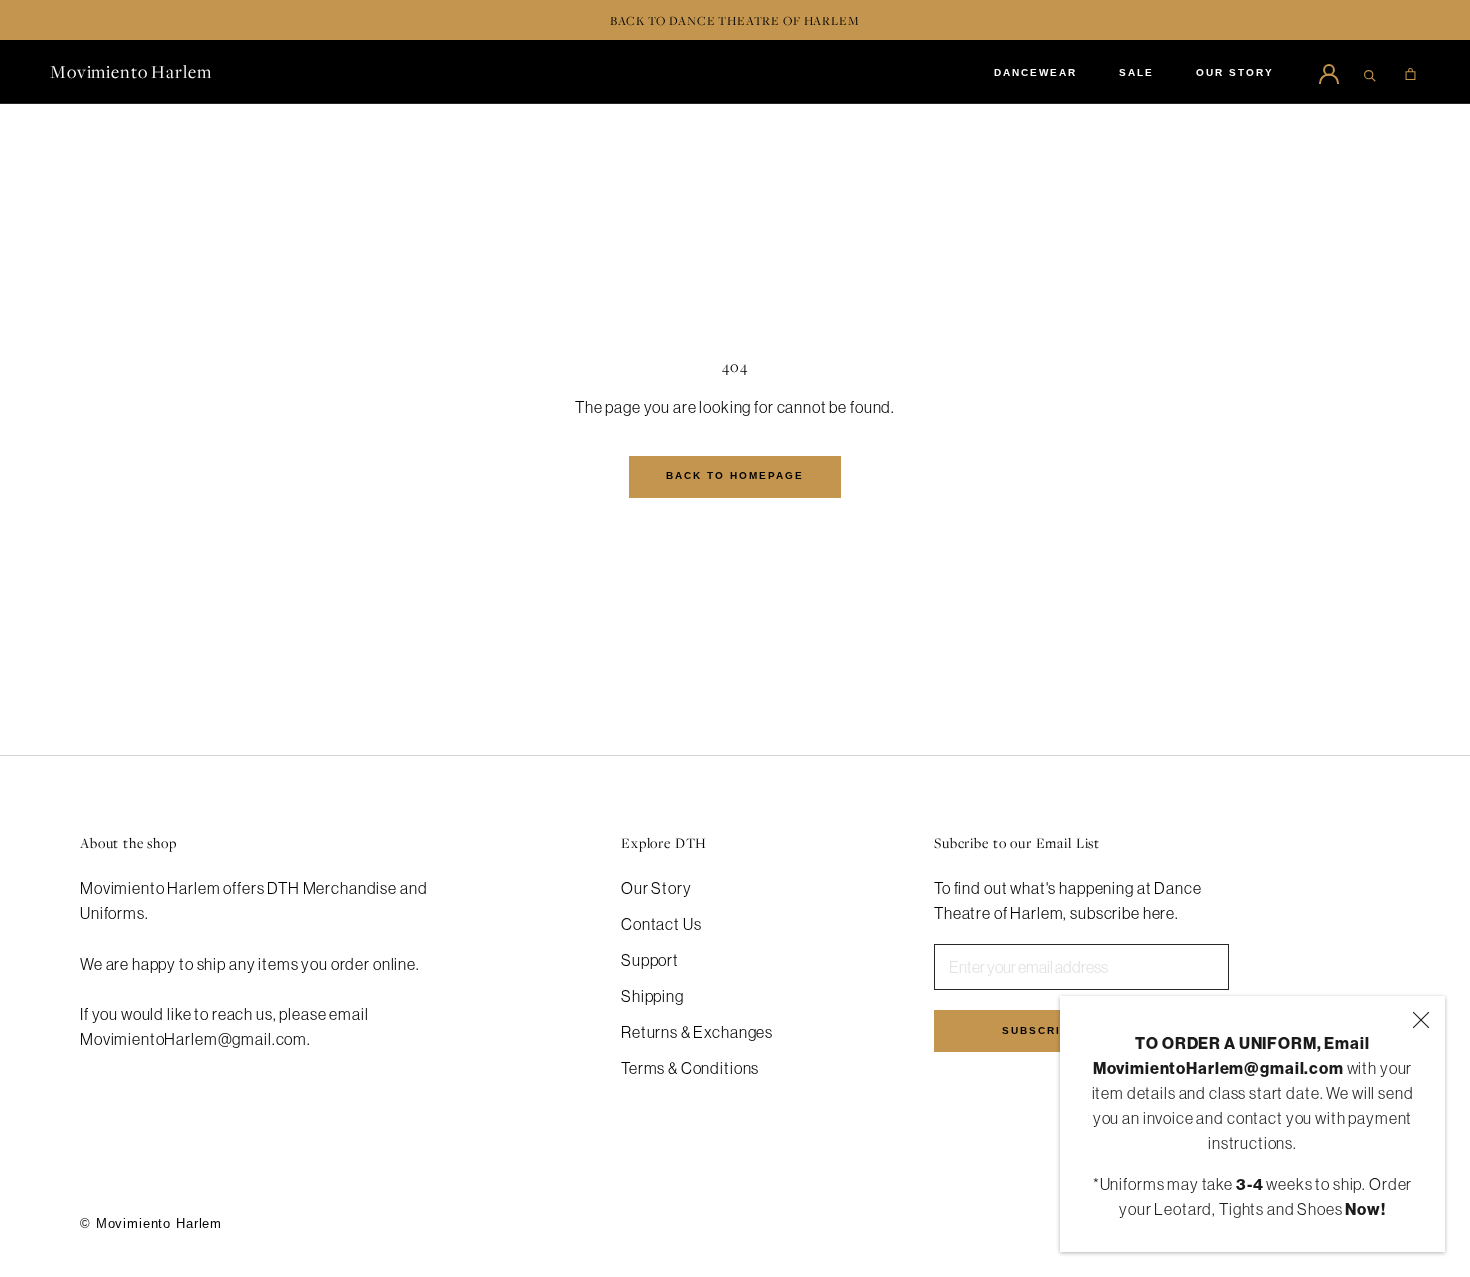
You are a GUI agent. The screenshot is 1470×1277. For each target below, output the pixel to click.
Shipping (652, 996)
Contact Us (661, 924)
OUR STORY (1235, 72)
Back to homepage (735, 475)
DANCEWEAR (1035, 72)
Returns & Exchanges (697, 1032)
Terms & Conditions (690, 1068)
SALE (1136, 72)
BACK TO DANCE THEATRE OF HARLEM (734, 20)
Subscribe (1040, 1030)
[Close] (1421, 1020)
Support (650, 960)
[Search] (1370, 72)
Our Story (656, 888)
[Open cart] (1410, 72)
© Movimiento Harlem (151, 1223)
